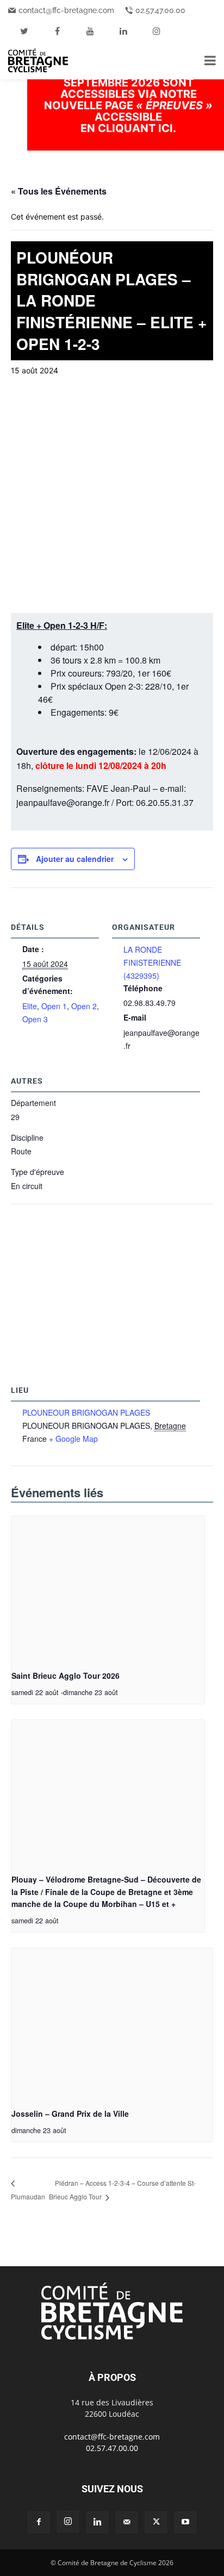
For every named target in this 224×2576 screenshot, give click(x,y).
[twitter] (24, 31)
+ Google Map (73, 1439)
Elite (30, 1006)
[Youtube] (185, 2522)
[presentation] (108, 1589)
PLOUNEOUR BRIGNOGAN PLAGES (86, 1412)
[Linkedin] (97, 2522)
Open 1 (54, 1006)
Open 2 (84, 1006)
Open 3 (35, 1019)
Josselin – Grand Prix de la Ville (70, 2114)
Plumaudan (28, 2196)
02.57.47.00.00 (160, 10)
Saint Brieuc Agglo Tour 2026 (66, 1675)
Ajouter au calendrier (75, 859)
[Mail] (127, 2522)
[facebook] (57, 31)
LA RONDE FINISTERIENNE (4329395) (152, 962)
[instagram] (157, 31)
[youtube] (90, 31)
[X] (156, 2522)
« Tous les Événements (59, 191)
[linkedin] (123, 31)
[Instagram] (68, 2522)
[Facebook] (39, 2522)
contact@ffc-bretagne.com (66, 10)
